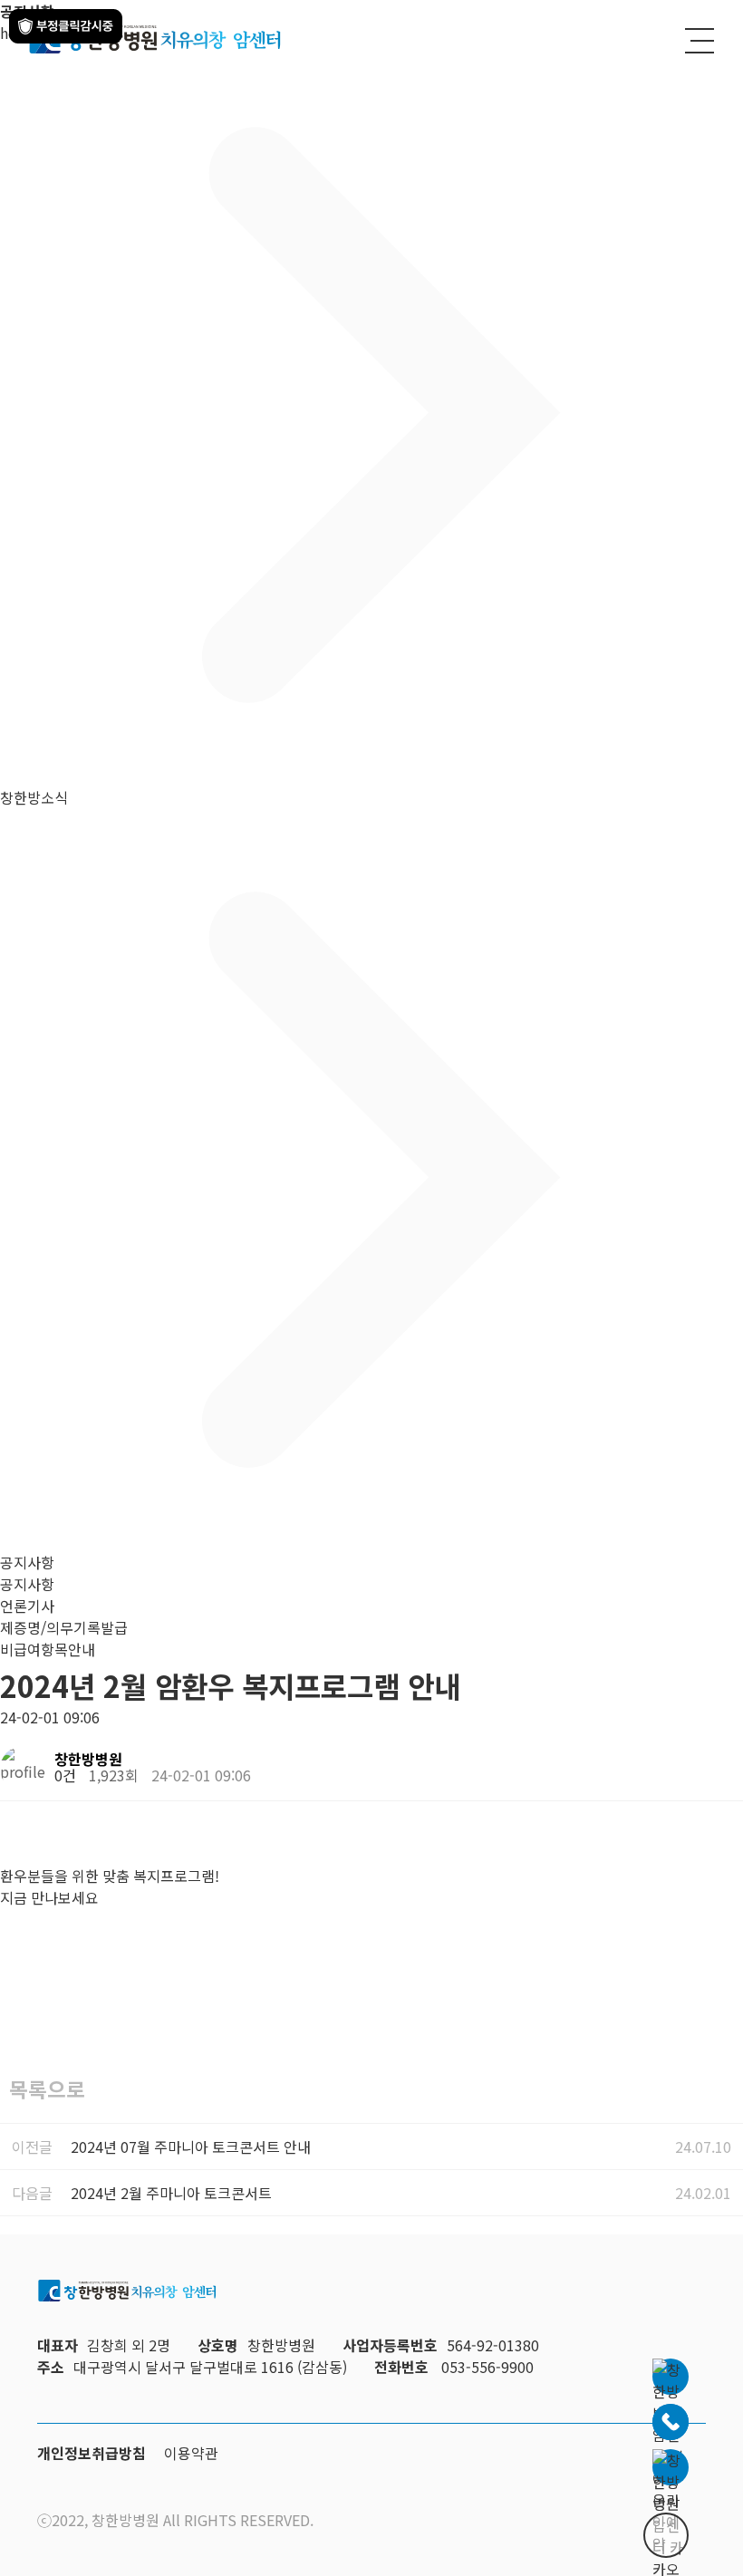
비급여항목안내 (48, 1649)
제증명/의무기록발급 (64, 1627)
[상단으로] (666, 2535)
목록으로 (47, 2089)
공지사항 (27, 1584)
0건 (65, 1775)
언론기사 (27, 1606)
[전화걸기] (671, 2422)
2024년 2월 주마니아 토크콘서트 (171, 2193)
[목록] (725, 1762)
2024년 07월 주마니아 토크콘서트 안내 (191, 2147)
